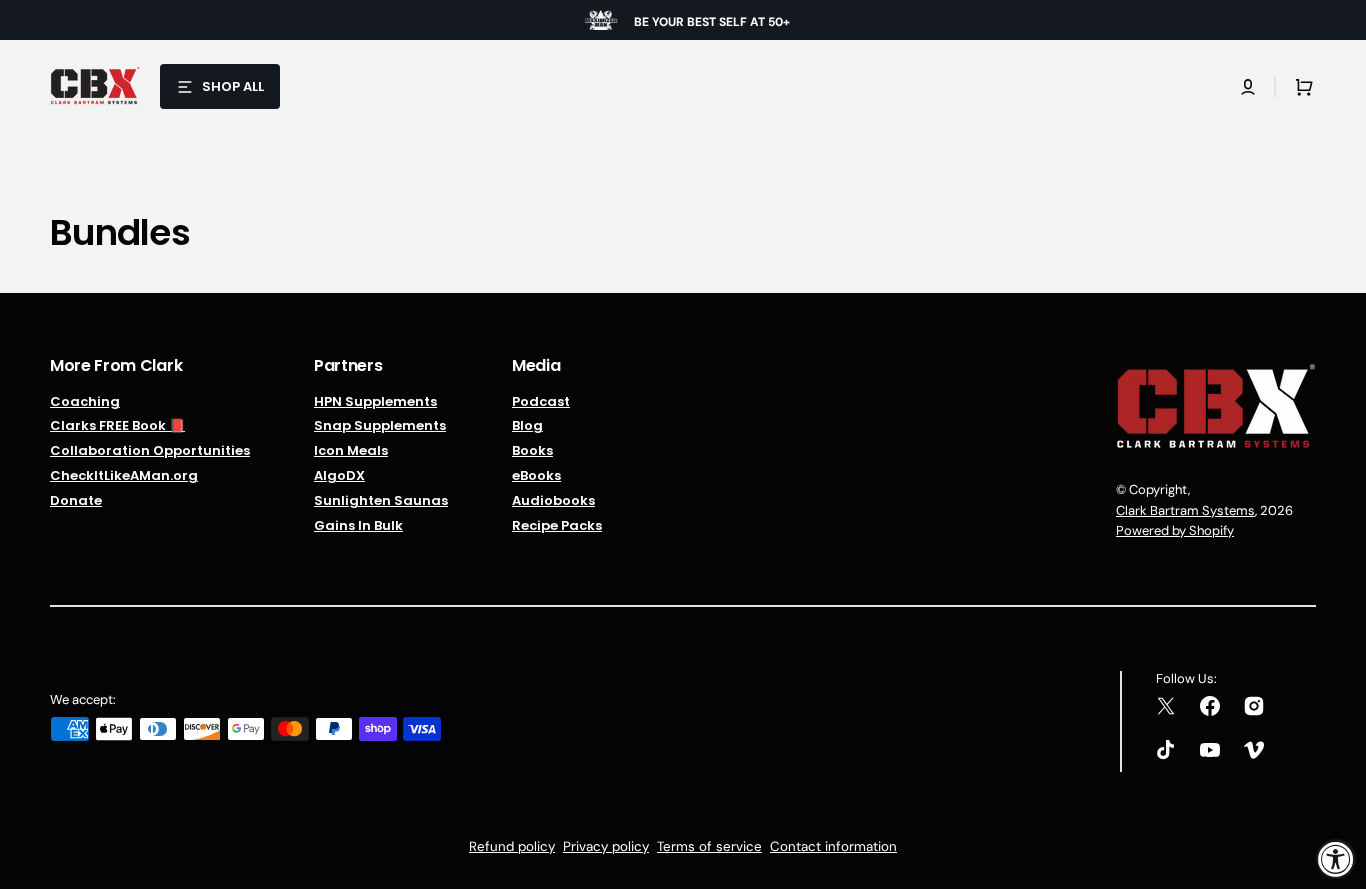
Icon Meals (351, 450)
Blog (527, 425)
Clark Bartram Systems (1185, 510)
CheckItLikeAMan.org (124, 475)
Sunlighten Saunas (381, 500)
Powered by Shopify (1175, 530)
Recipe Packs (557, 525)
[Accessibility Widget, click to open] (1336, 859)
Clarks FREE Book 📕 (117, 425)
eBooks (536, 475)
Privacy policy (606, 846)
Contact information (833, 846)
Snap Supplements (380, 425)
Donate (76, 500)
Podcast (541, 402)
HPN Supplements (375, 402)
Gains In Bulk (358, 525)
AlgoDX (339, 475)
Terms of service (709, 846)
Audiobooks (553, 500)
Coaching (85, 402)
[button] (1248, 87)
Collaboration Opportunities (150, 450)
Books (532, 450)
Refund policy (512, 846)
